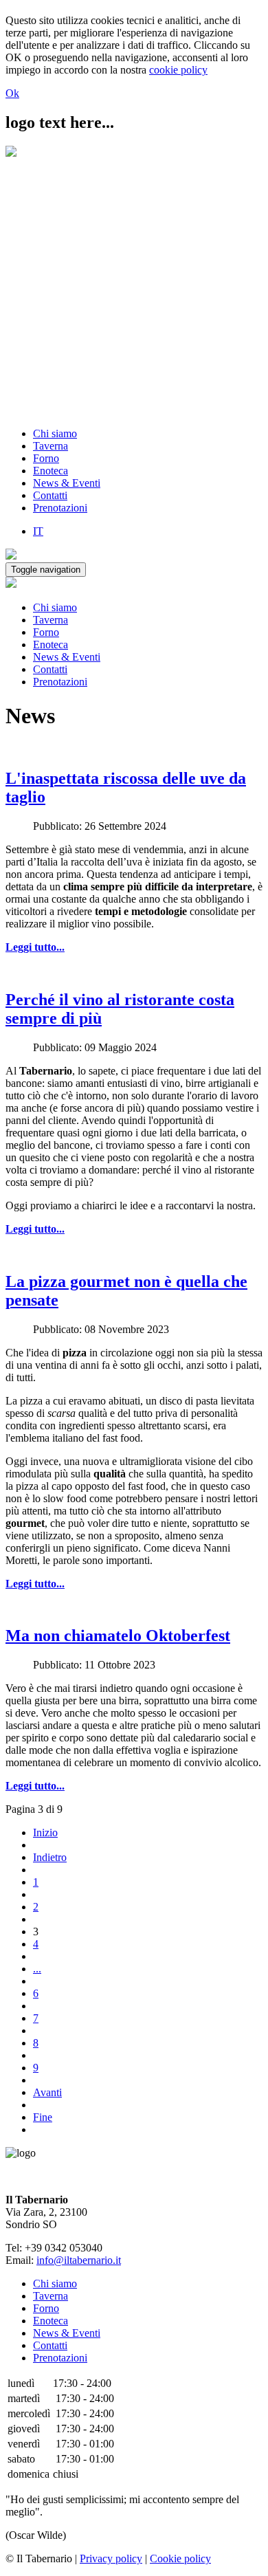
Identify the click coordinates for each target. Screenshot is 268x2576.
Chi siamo (55, 433)
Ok (12, 93)
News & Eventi (67, 483)
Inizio (45, 1832)
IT (38, 531)
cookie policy (178, 70)
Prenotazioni (60, 508)
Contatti (50, 495)
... (37, 1969)
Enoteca (51, 471)
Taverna (51, 446)
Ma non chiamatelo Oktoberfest (118, 1636)
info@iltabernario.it (79, 2260)
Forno (46, 458)
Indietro (50, 1857)
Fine (43, 2117)
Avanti (47, 2092)
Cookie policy (180, 2558)
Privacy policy (111, 2558)
